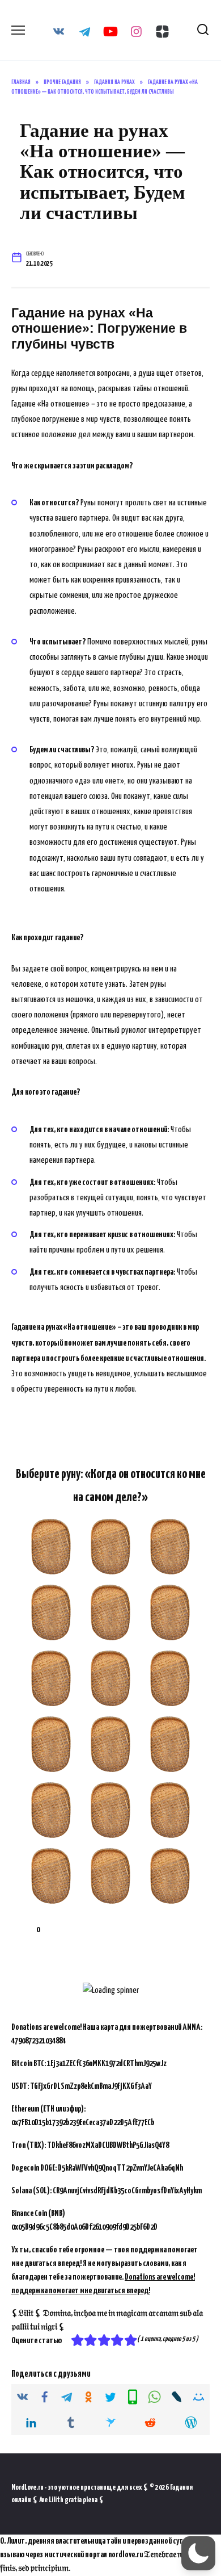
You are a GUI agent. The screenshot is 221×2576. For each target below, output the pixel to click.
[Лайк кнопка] (20, 1930)
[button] (198, 2553)
